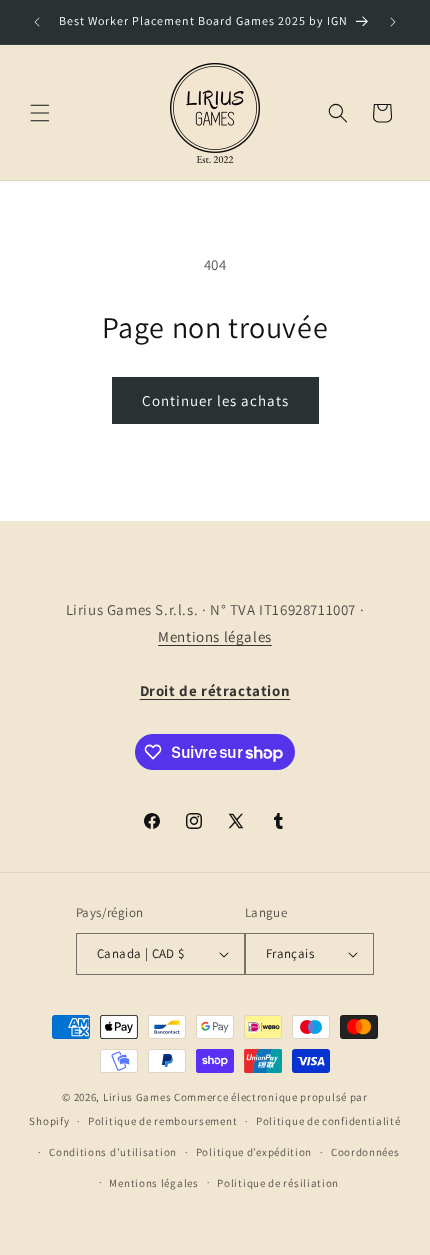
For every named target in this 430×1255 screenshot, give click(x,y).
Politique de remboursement (162, 1121)
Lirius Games (137, 1097)
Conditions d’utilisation (113, 1152)
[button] (40, 113)
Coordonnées (365, 1152)
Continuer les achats (215, 400)
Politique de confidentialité (328, 1121)
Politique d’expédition (254, 1152)
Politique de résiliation (278, 1183)
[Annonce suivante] (393, 22)
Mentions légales (215, 636)
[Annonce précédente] (37, 22)
